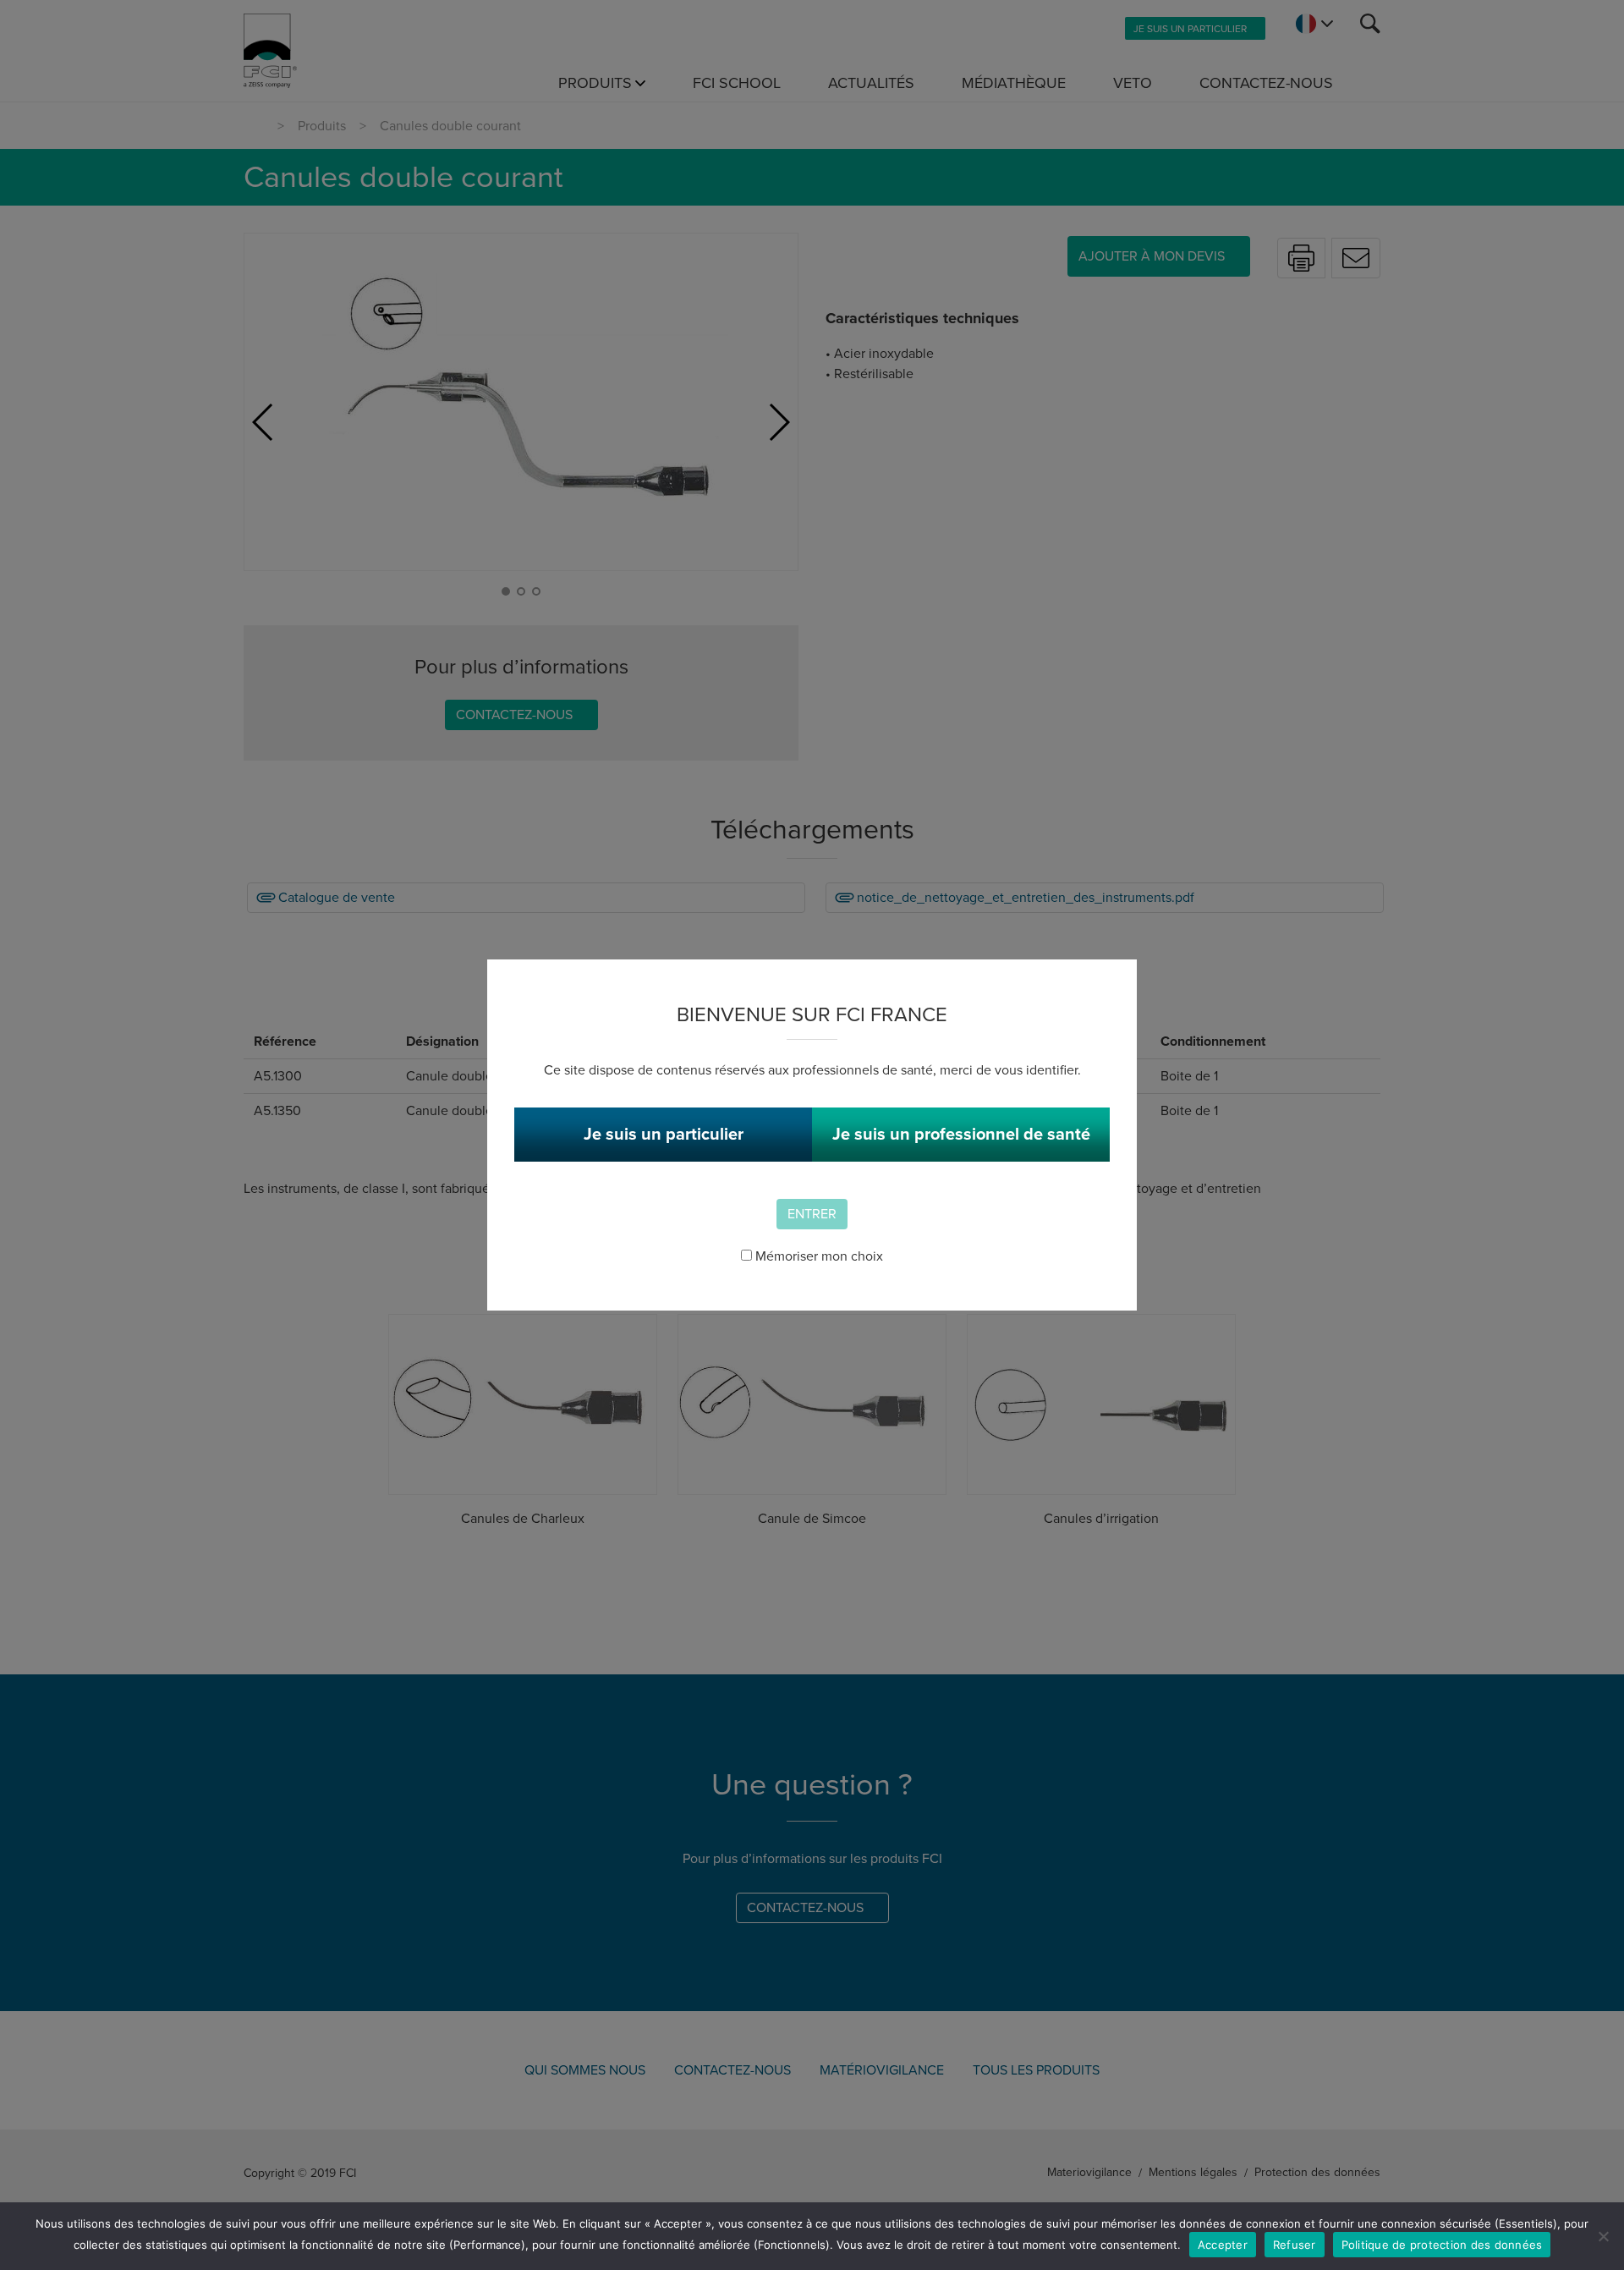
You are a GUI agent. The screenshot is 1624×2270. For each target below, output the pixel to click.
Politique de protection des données (1442, 2245)
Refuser (1295, 2245)
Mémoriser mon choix (817, 1256)
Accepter (1223, 2245)
